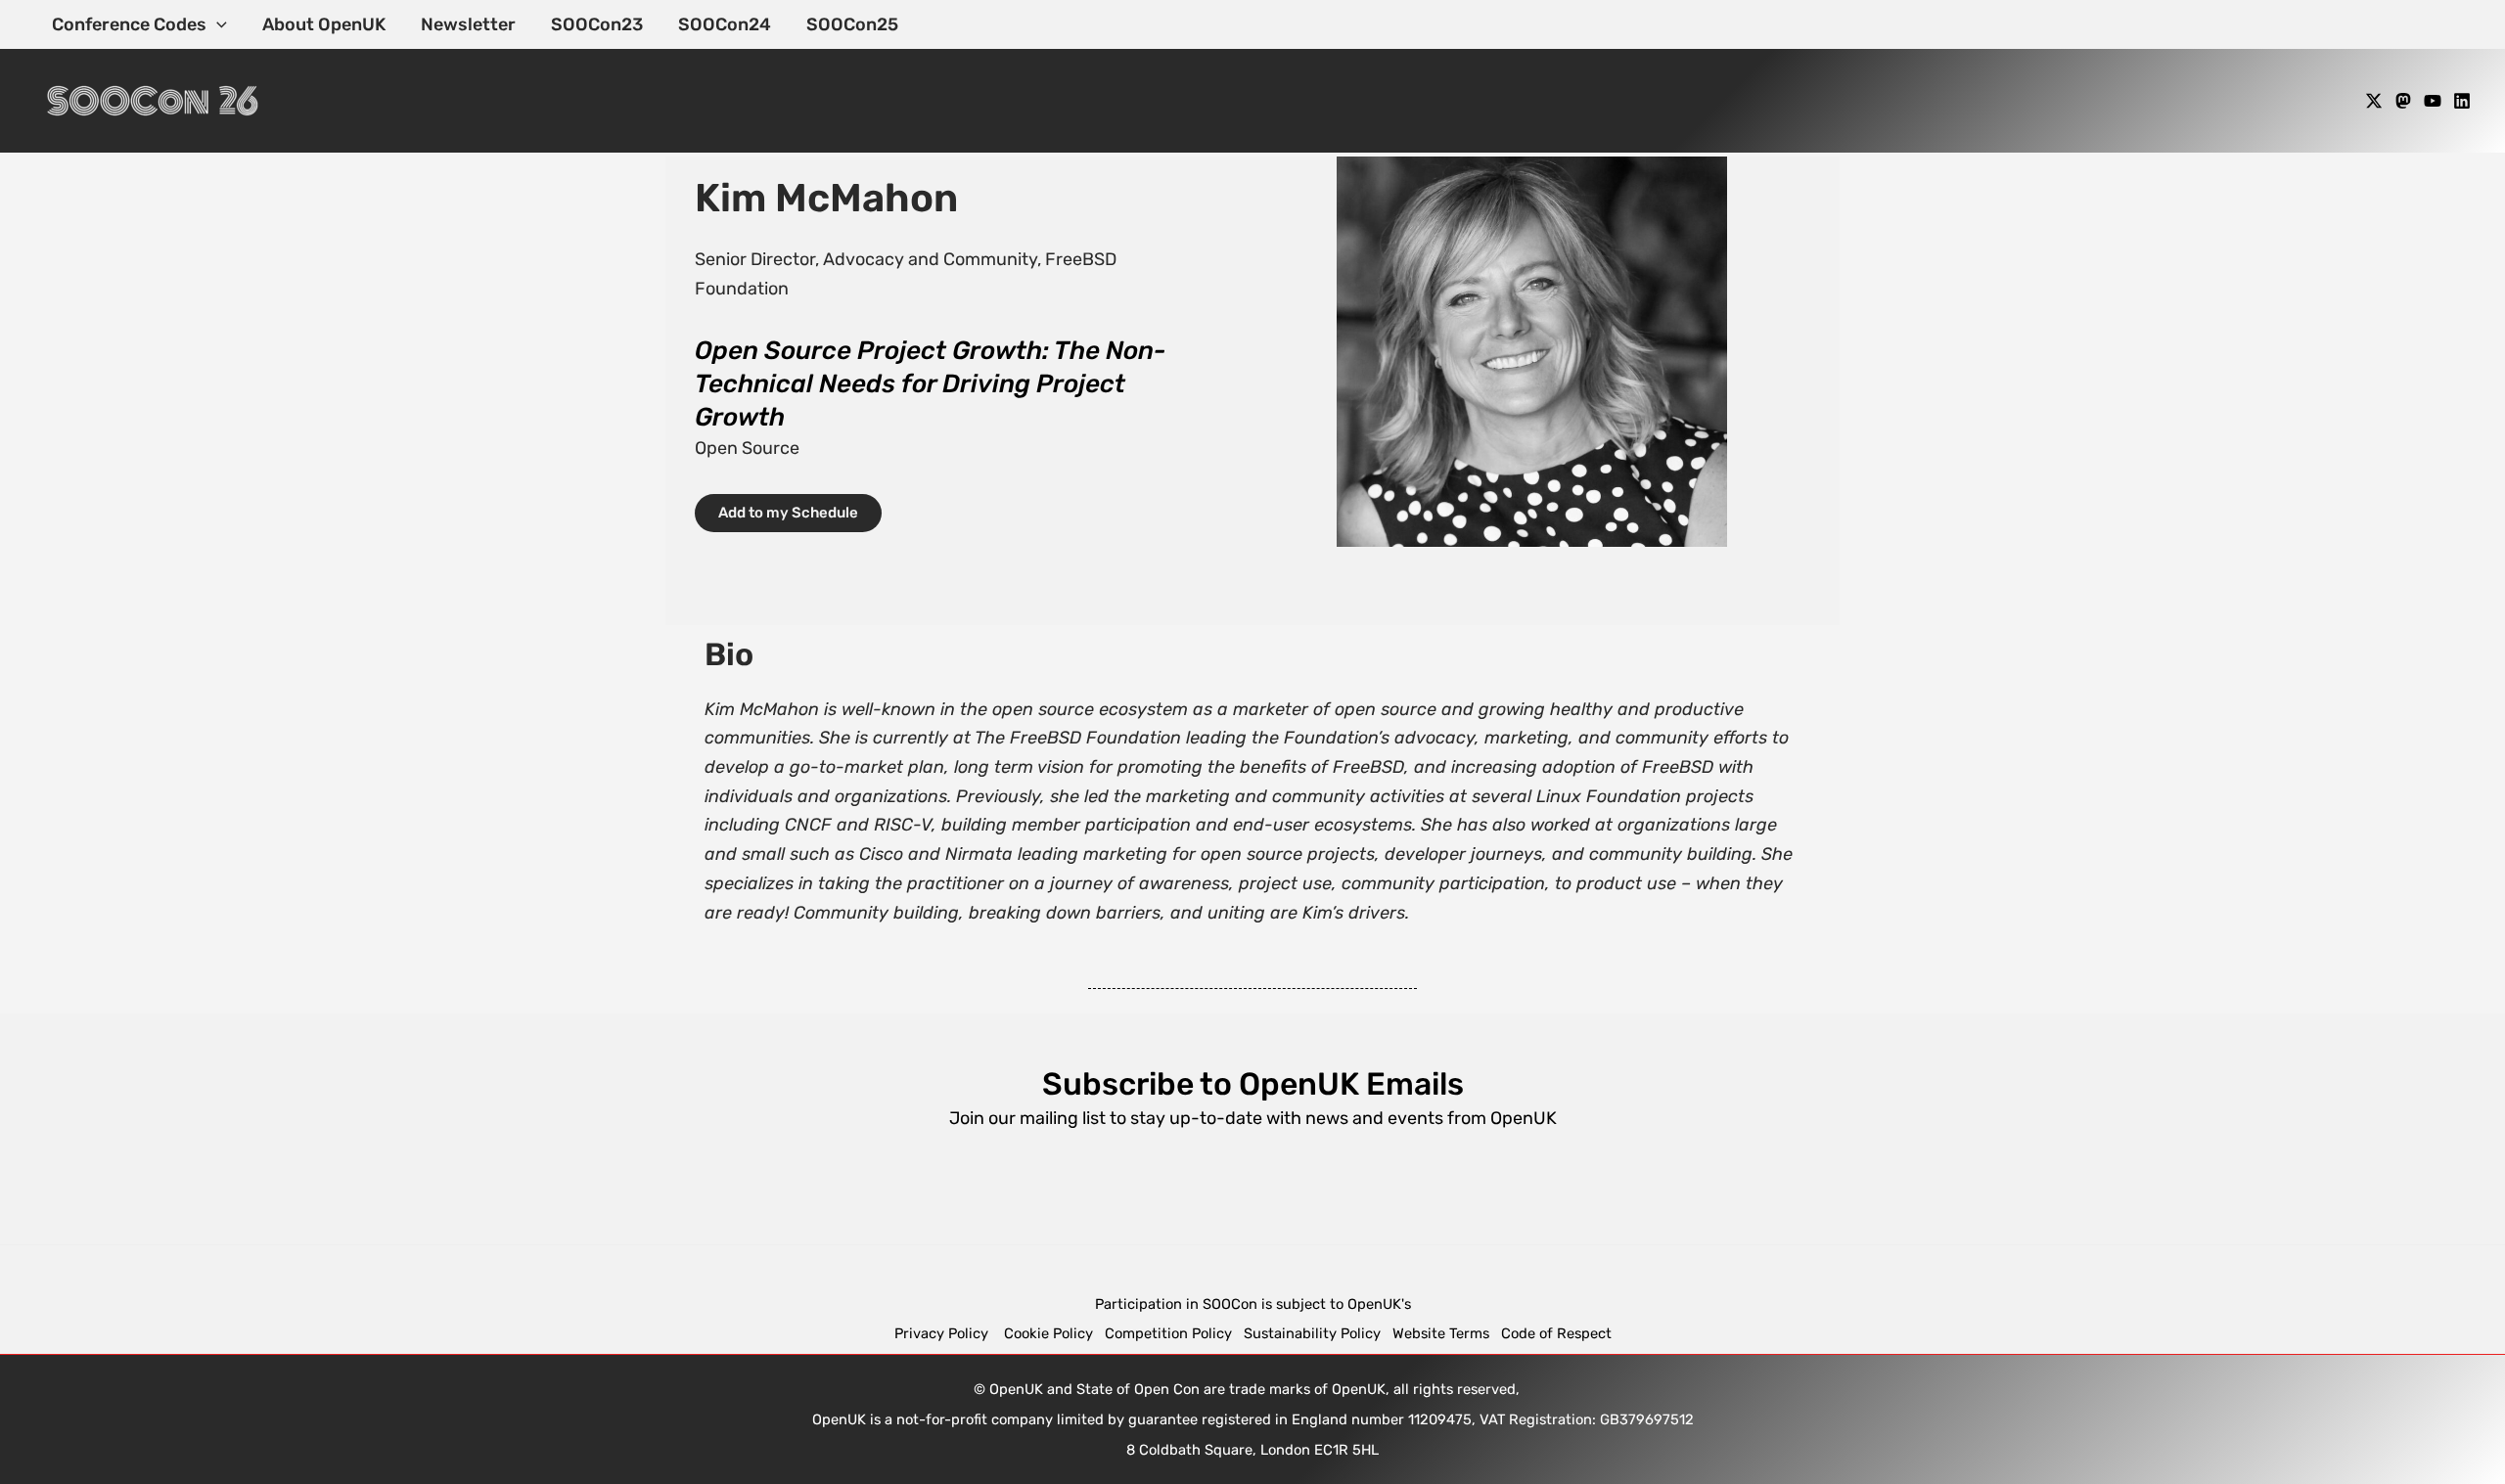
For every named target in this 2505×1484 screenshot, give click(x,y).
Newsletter (468, 24)
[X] (2374, 101)
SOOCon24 (725, 24)
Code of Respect (1556, 1333)
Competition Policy (1174, 1333)
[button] (217, 24)
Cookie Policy (1048, 1333)
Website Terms (1441, 1333)
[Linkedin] (2462, 101)
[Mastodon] (2403, 101)
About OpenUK (324, 24)
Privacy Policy (943, 1333)
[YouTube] (2433, 101)
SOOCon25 (852, 24)
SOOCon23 (597, 24)
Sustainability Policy (1312, 1333)
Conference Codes (129, 24)
